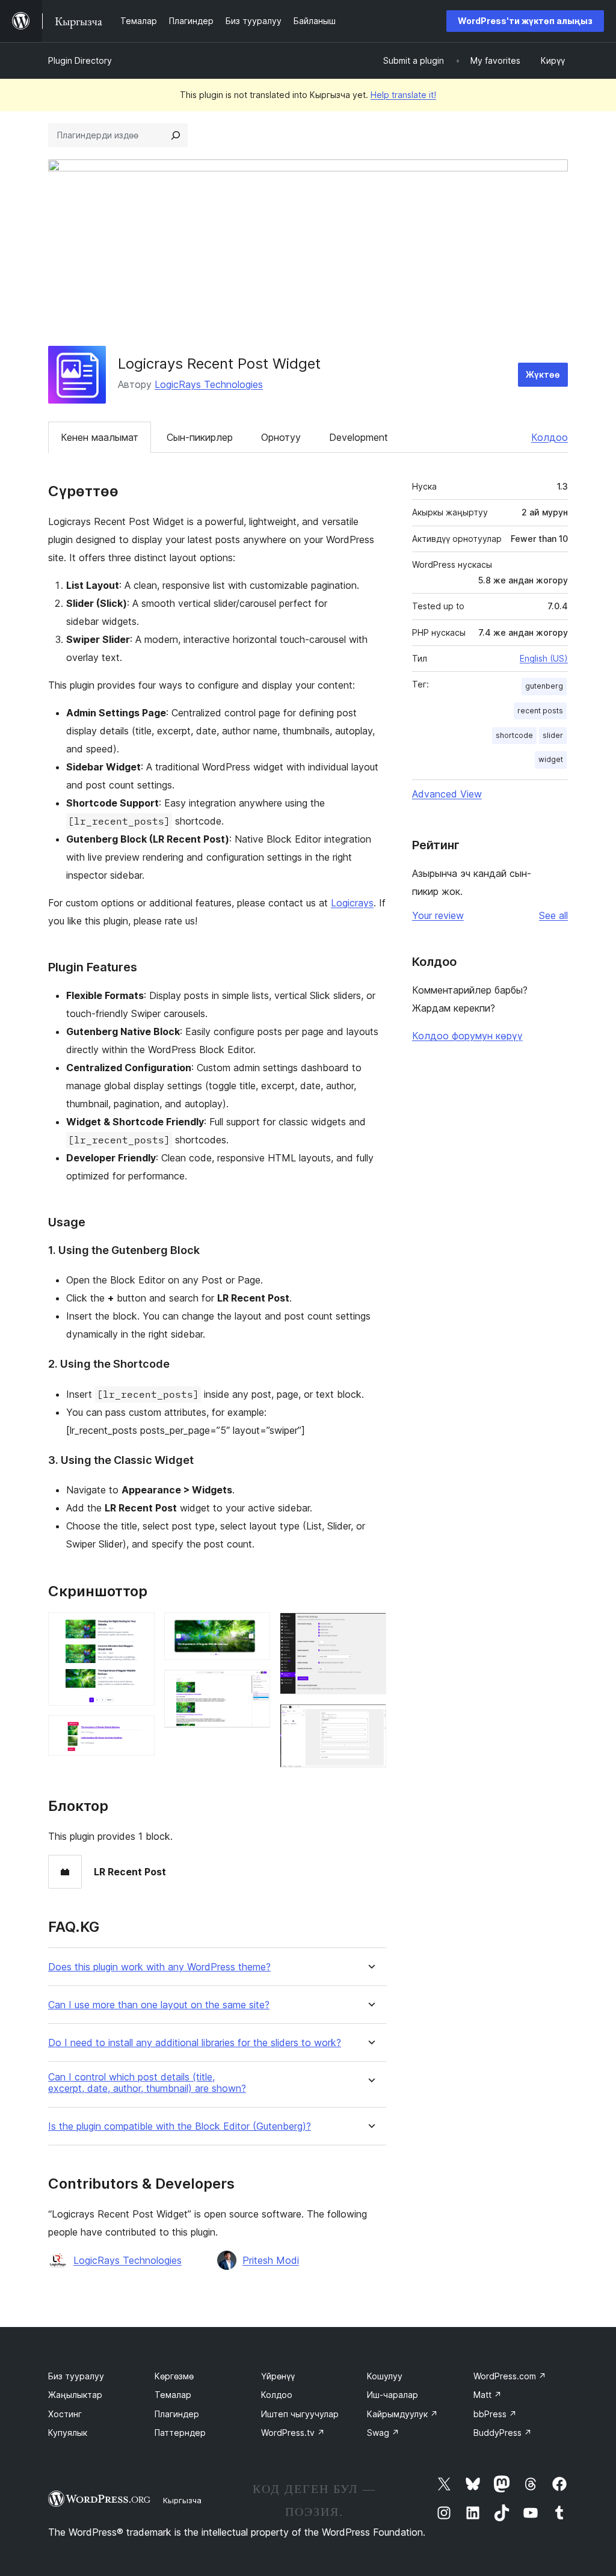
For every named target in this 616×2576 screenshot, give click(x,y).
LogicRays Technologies (209, 384)
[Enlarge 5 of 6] (370, 1629)
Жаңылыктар (75, 2395)
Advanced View (447, 794)
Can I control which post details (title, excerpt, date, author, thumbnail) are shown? (147, 2083)
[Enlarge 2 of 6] (138, 1732)
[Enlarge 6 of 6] (370, 1720)
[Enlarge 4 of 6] (254, 1686)
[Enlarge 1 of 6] (138, 1629)
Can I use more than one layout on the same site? (159, 2005)
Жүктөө (543, 374)
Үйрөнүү (278, 2376)
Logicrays (352, 903)
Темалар (173, 2395)
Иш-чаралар (393, 2395)
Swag (383, 2433)
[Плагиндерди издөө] (176, 135)
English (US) (544, 658)
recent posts (540, 711)
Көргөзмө (174, 2376)
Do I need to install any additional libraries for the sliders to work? (195, 2043)
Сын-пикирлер (200, 437)
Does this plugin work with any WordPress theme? (159, 1967)
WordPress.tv (293, 2433)
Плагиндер (177, 2414)
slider (553, 735)
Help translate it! (403, 95)
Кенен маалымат (100, 437)
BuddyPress (503, 2433)
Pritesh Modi (271, 2260)
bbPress (495, 2414)
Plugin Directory (80, 60)
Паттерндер (180, 2433)
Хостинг (65, 2414)
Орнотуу (281, 437)
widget (551, 759)
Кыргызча (182, 2500)
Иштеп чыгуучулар (300, 2414)
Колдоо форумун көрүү (467, 1036)
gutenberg (544, 686)
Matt (488, 2395)
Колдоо (550, 437)
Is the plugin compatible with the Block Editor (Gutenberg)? (180, 2126)
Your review (438, 915)
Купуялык (68, 2433)
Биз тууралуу (76, 2376)
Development (359, 437)
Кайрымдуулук (402, 2414)
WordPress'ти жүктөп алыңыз (525, 21)
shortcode (514, 735)
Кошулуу (385, 2376)
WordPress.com (510, 2376)
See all (553, 915)
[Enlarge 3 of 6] (254, 1629)
